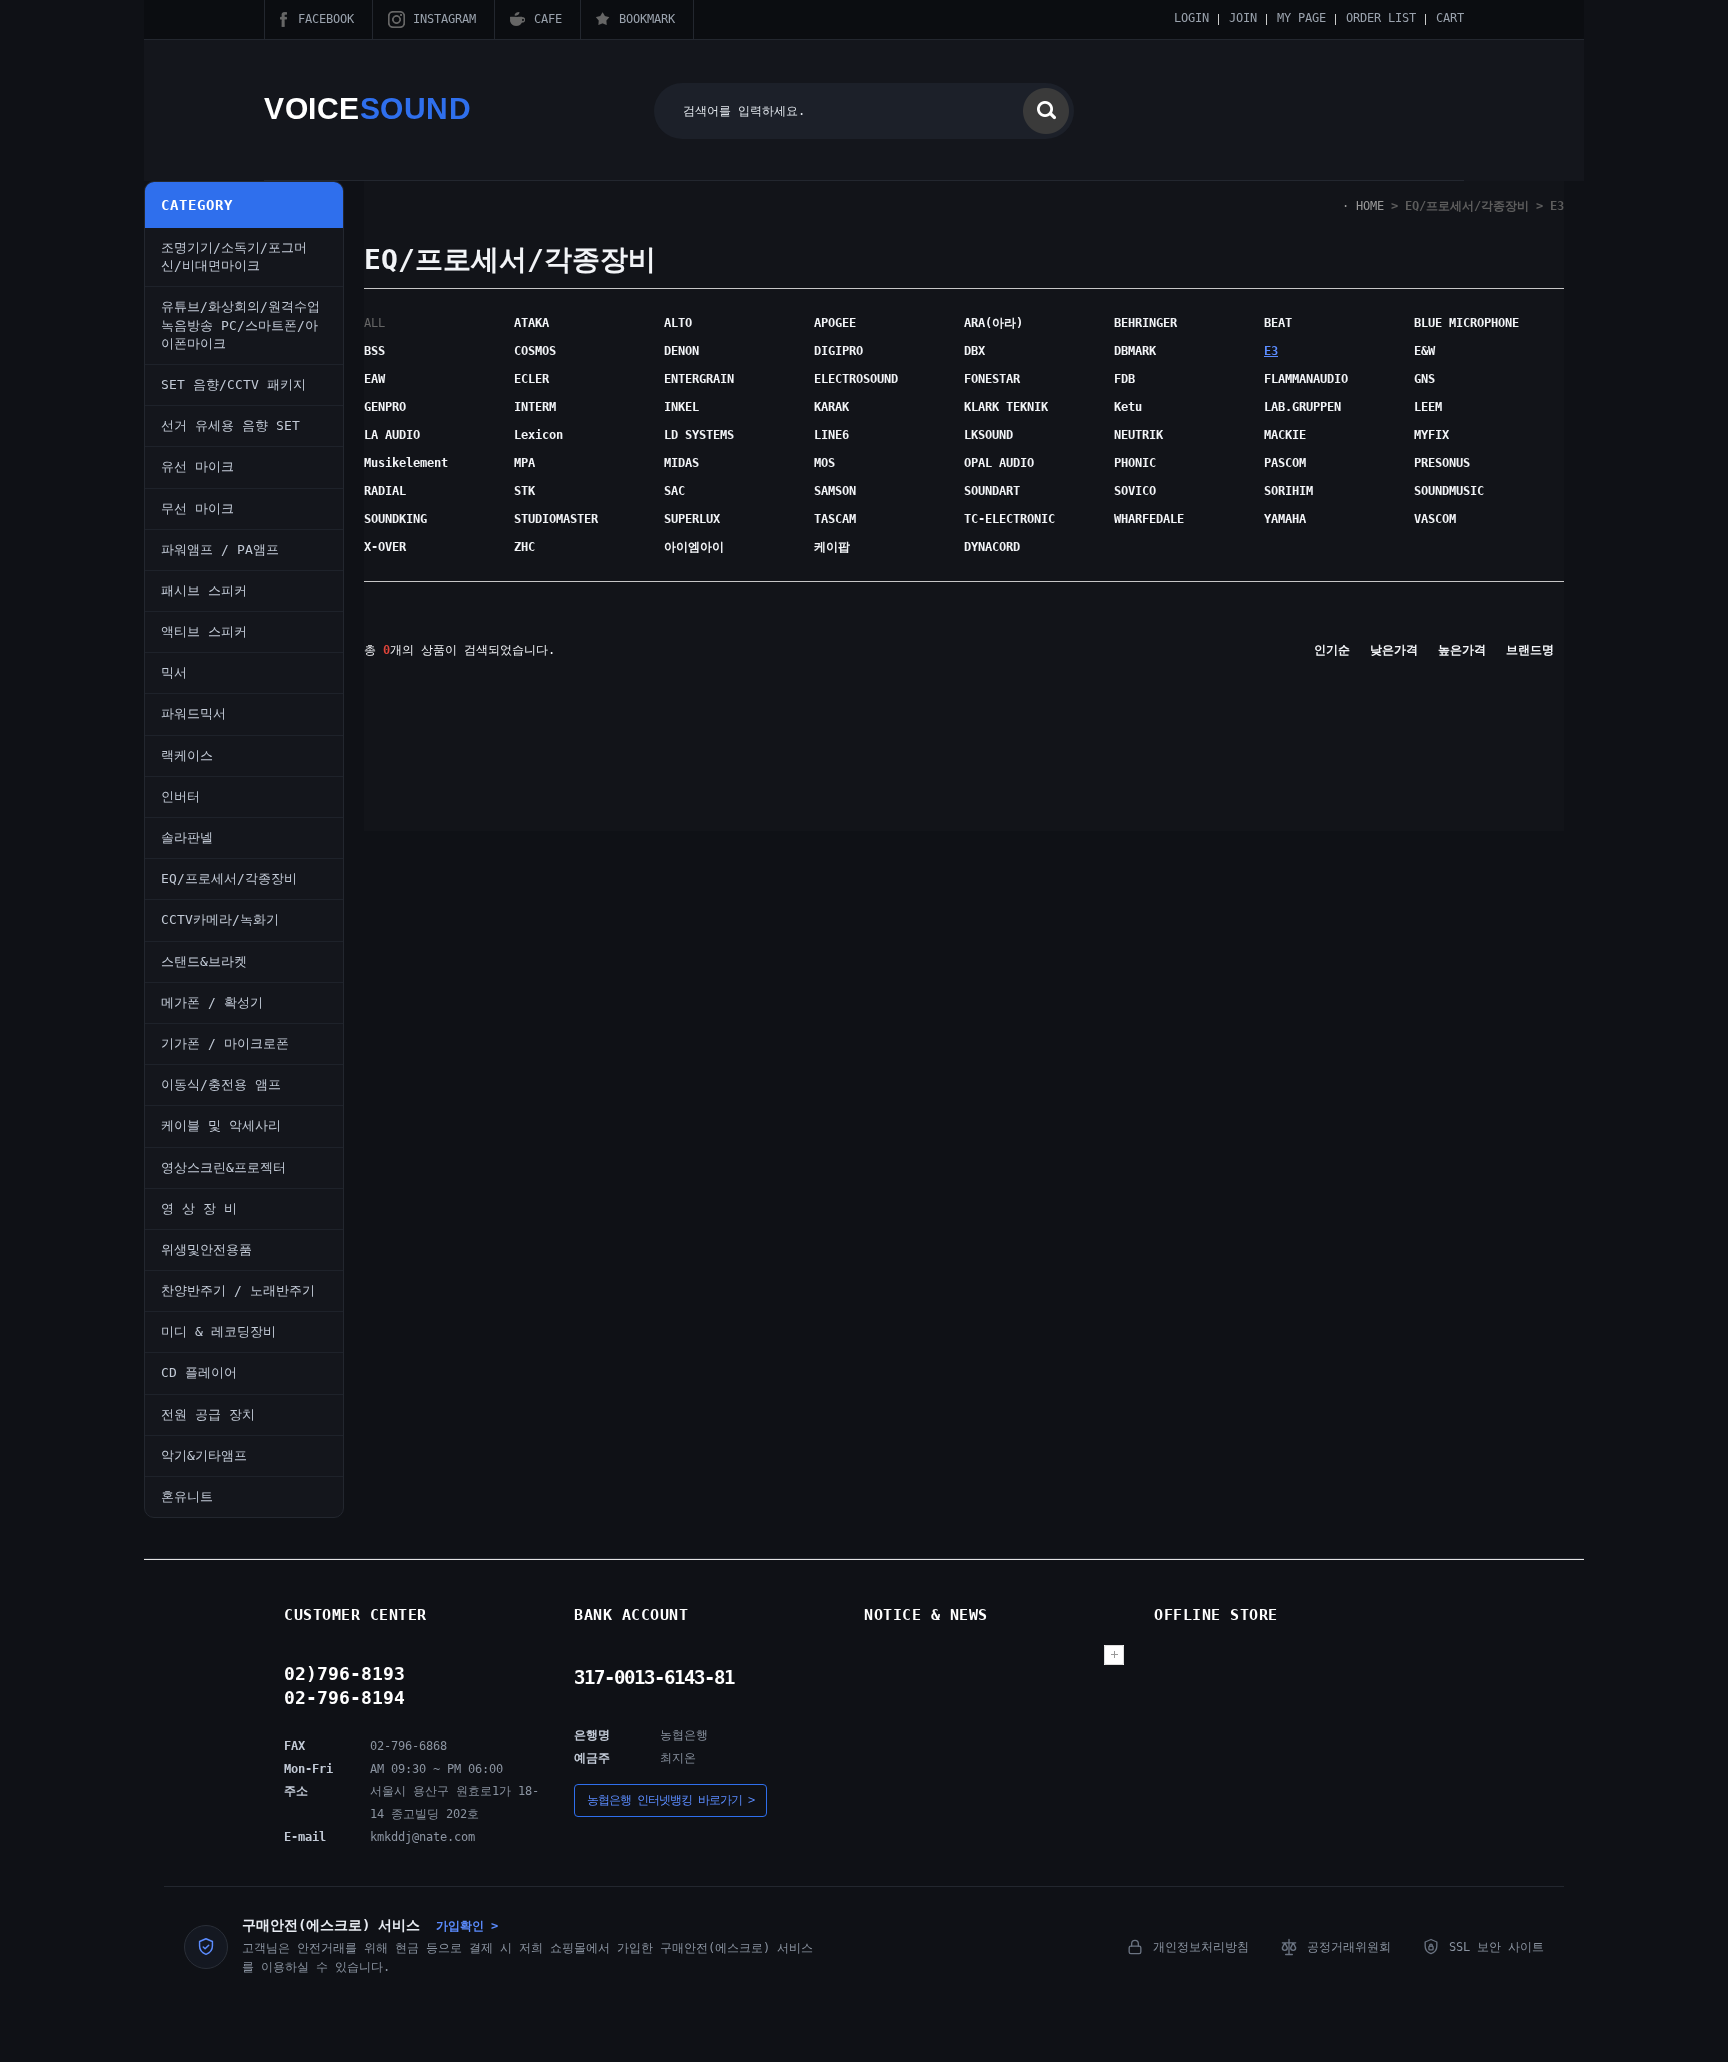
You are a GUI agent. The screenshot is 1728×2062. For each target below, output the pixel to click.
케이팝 (832, 547)
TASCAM (835, 519)
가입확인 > (467, 1926)
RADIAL (385, 491)
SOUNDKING (395, 519)
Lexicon (538, 435)
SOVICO (1135, 491)
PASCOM (1285, 463)
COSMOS (535, 351)
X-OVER (385, 547)
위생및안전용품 (206, 1249)
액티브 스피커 (204, 631)
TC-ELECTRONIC (1009, 519)
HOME (1370, 206)
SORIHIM (1288, 491)
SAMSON (835, 491)
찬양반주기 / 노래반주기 (238, 1290)
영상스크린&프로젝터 (223, 1167)
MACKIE (1285, 435)
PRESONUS (1442, 463)
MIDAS (681, 463)
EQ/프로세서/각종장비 (229, 878)
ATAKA (531, 323)
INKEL (681, 407)
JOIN (1243, 18)
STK (524, 491)
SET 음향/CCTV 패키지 (233, 384)
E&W (1424, 351)
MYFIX (1431, 435)
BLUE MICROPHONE (1466, 323)
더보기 (1114, 1655)
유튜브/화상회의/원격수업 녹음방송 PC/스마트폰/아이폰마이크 (240, 324)
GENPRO (385, 407)
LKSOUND (988, 435)
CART (1450, 18)
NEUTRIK (1138, 435)
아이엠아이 (694, 547)
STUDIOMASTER (556, 519)
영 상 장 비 (199, 1208)
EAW (374, 379)
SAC (674, 491)
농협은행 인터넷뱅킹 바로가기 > (670, 1800)
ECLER (531, 379)
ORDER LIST (1381, 18)
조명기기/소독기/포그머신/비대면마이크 (234, 256)
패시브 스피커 (204, 590)
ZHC (524, 547)
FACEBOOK (326, 19)
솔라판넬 (187, 837)
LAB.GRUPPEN (1302, 407)
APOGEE (835, 323)
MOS (824, 463)
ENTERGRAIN (699, 379)
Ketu (1128, 407)
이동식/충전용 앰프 (221, 1084)
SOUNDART (992, 491)
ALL (374, 323)
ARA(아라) (993, 323)
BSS (374, 351)
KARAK (831, 407)
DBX (974, 351)
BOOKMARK (647, 19)
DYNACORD (992, 547)
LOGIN (1191, 18)
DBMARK (1135, 351)
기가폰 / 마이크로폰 (225, 1043)
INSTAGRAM (444, 19)
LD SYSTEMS (699, 435)
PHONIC (1135, 463)
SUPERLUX (692, 519)
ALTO (678, 323)
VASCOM (1435, 519)
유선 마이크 (197, 466)
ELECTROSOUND (856, 379)
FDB (1124, 379)
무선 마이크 (197, 508)
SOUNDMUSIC (1449, 491)
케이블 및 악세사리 (221, 1125)
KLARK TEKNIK (1006, 407)
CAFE (548, 19)
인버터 (180, 796)
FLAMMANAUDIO (1306, 379)
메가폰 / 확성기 (212, 1002)
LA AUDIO (392, 435)
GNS (1424, 379)
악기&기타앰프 (204, 1455)
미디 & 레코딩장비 (218, 1331)
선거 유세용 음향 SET (230, 425)
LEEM (1428, 407)
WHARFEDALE (1149, 519)
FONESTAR (992, 379)
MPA (524, 463)
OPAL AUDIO (999, 463)
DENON (681, 351)
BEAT (1278, 323)
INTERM (535, 407)
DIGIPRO (838, 351)
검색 (1046, 111)
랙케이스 (187, 755)
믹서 (174, 672)
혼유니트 (187, 1496)
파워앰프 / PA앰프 (220, 549)
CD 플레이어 (199, 1372)
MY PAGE (1301, 18)
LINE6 (831, 435)
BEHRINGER (1145, 323)
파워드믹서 (193, 713)
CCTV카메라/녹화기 (220, 919)
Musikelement (406, 463)
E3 (1557, 206)
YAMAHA (1285, 519)
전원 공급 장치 (208, 1414)
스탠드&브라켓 (204, 961)
